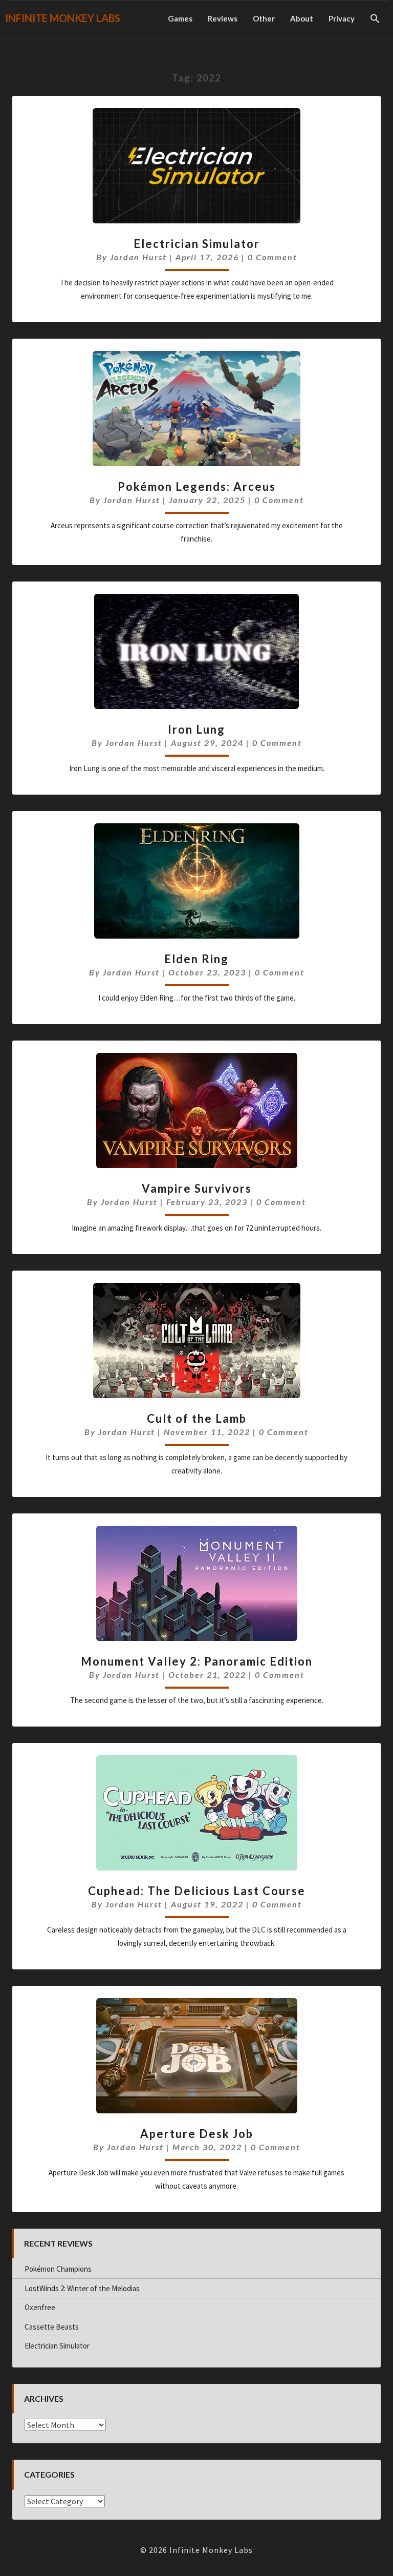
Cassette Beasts (52, 2327)
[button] (375, 19)
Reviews (223, 18)
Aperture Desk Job (197, 2134)
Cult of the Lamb (197, 1418)
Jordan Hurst (138, 257)
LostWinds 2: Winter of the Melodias (82, 2288)
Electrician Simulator (197, 244)
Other (264, 18)
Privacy (342, 18)
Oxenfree (40, 2307)
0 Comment (272, 257)
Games (180, 18)
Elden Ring (196, 959)
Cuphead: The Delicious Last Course (197, 1891)
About (302, 18)
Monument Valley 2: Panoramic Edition (197, 1661)
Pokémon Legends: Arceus (197, 486)
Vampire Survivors (197, 1188)
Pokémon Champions (58, 2269)
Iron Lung (196, 729)
